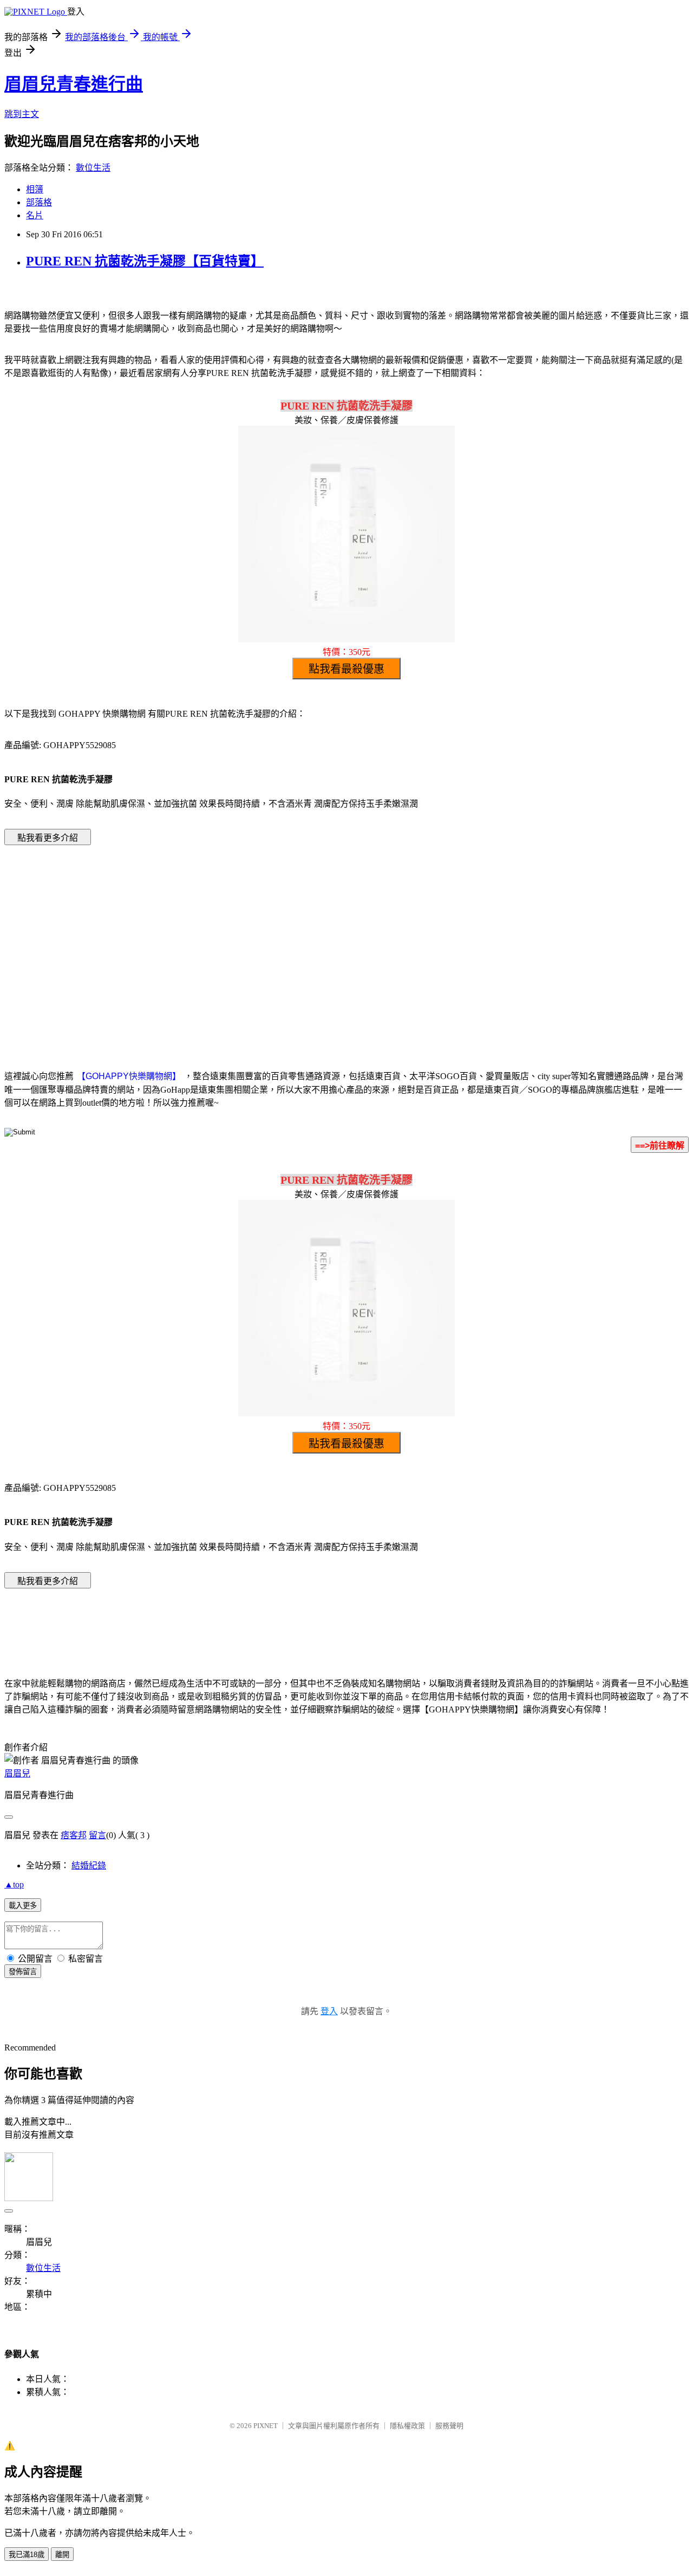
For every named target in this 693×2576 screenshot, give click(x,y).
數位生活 (93, 168)
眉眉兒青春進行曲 (74, 84)
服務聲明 (449, 2426)
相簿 (35, 189)
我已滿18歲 (27, 2555)
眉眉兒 (17, 1773)
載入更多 (23, 1906)
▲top (14, 1884)
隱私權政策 (407, 2426)
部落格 (39, 202)
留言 (97, 1835)
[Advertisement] (254, 941)
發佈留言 (23, 1972)
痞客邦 (74, 1835)
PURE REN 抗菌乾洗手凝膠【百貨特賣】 (145, 261)
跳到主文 (22, 114)
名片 (35, 215)
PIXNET (266, 2426)
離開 (62, 2555)
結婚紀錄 (89, 1866)
